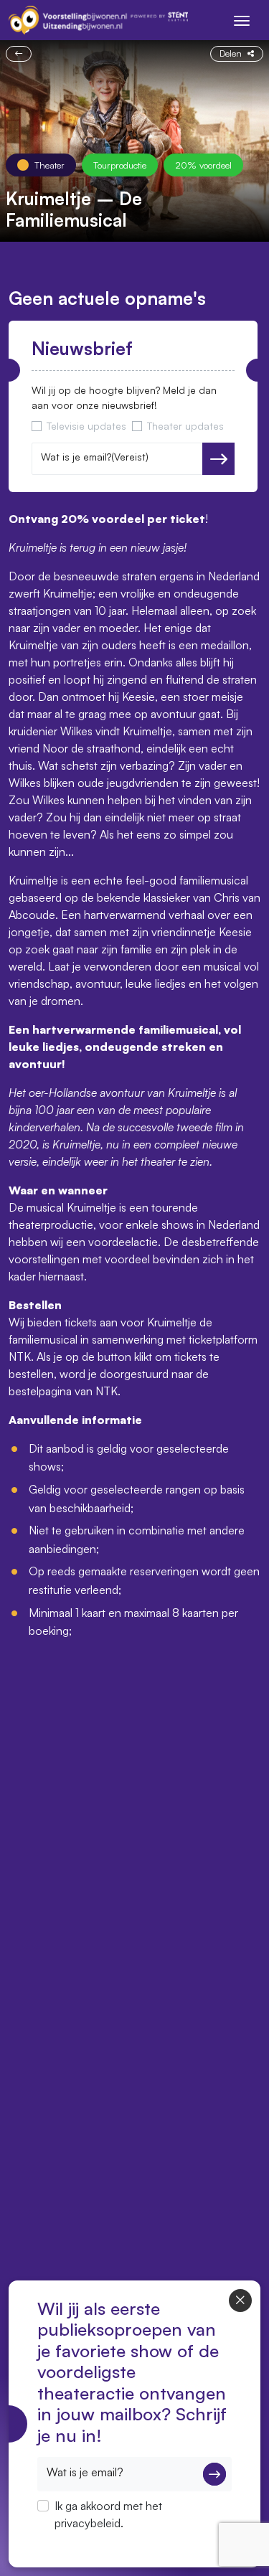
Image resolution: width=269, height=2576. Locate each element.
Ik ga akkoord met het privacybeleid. (108, 2514)
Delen (231, 53)
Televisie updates (86, 426)
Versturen (218, 459)
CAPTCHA (64, 2542)
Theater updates (185, 426)
